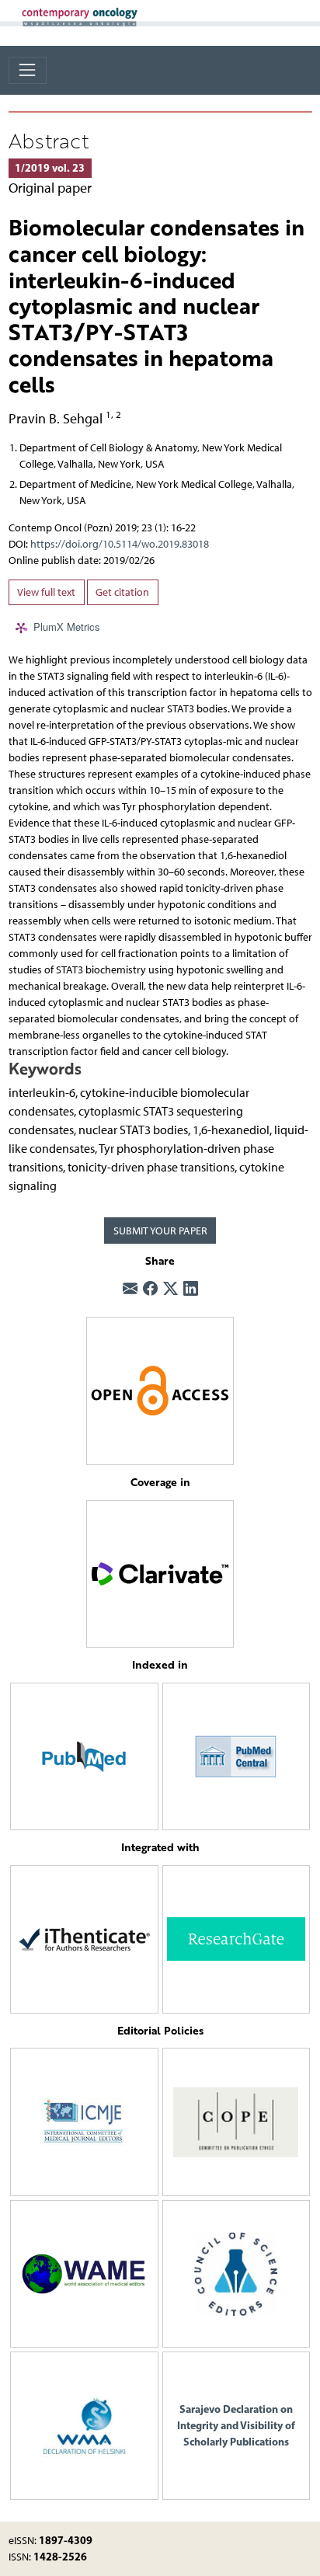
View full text (46, 592)
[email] (130, 1290)
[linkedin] (191, 1290)
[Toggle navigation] (28, 70)
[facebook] (150, 1290)
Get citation (122, 592)
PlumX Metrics (67, 627)
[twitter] (170, 1290)
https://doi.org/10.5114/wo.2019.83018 (120, 544)
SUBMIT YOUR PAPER (160, 1231)
